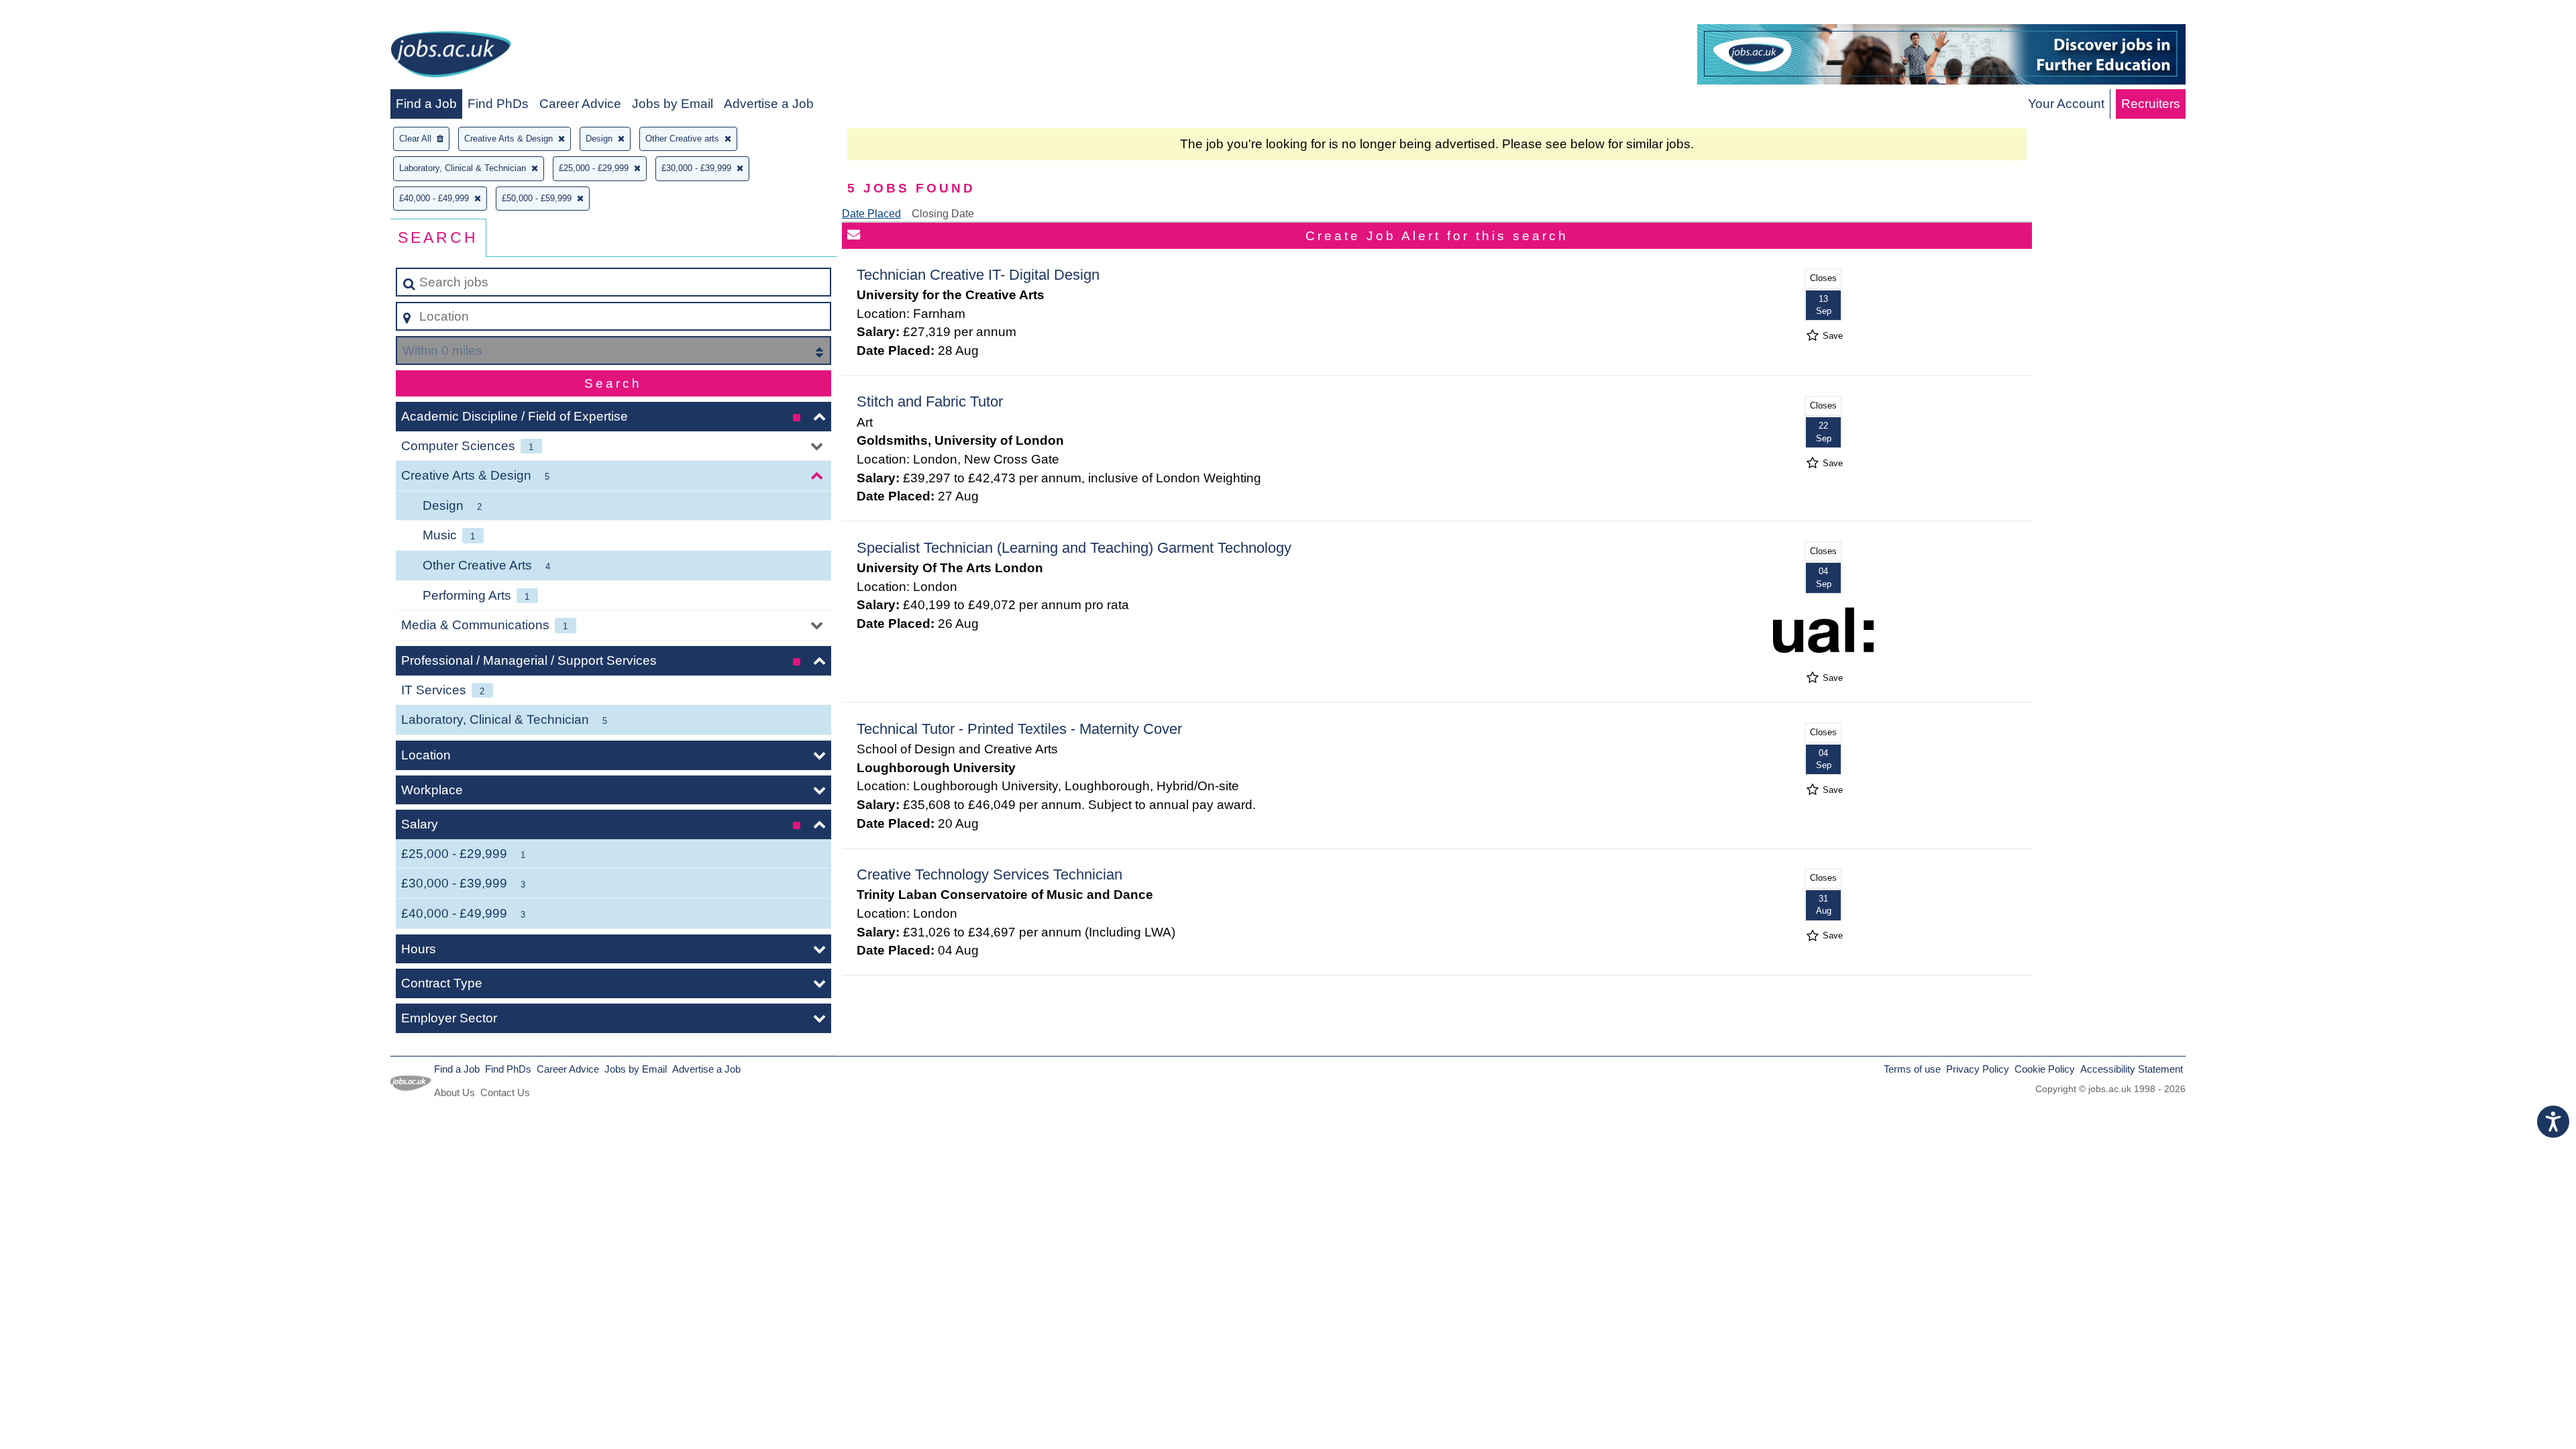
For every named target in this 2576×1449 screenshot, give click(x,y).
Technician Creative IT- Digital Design (978, 275)
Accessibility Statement (2132, 1069)
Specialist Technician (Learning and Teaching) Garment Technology (1074, 548)
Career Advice (580, 104)
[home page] (451, 57)
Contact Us (505, 1092)
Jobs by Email (673, 104)
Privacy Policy (1978, 1069)
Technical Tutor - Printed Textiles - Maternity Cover (1019, 729)
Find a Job (426, 104)
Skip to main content (64, 14)
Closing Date (943, 214)
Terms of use (1912, 1069)
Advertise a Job (769, 104)
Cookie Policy (2045, 1069)
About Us (454, 1092)
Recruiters (2151, 104)
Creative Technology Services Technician (989, 874)
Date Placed (871, 214)
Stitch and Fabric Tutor (930, 401)
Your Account (2066, 104)
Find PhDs (498, 104)
